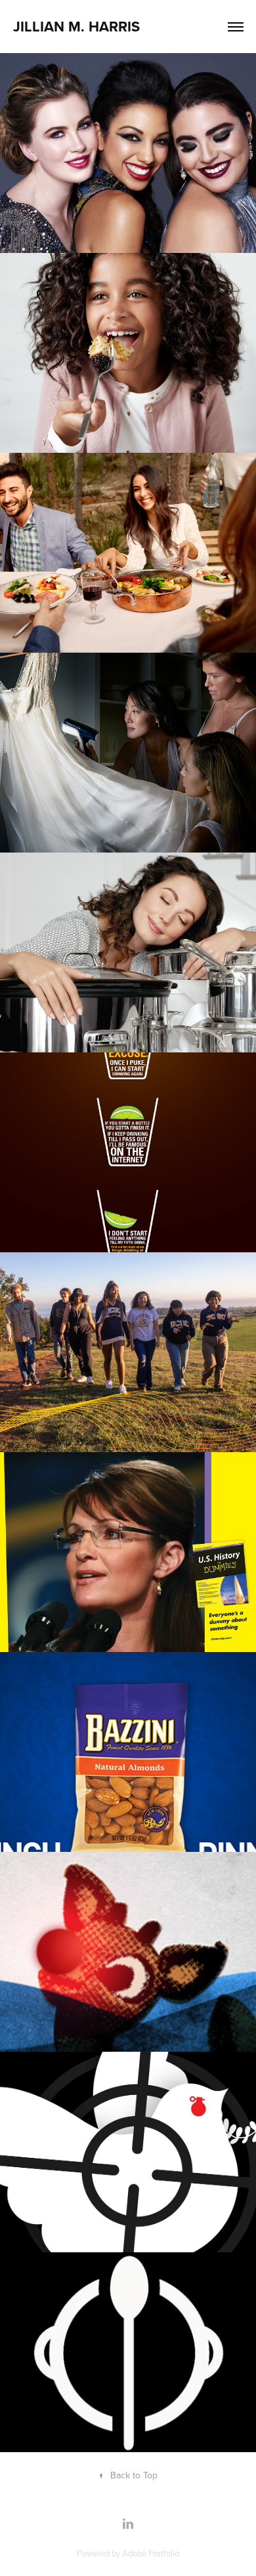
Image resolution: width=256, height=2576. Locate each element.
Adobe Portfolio (151, 2553)
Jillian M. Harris (76, 26)
